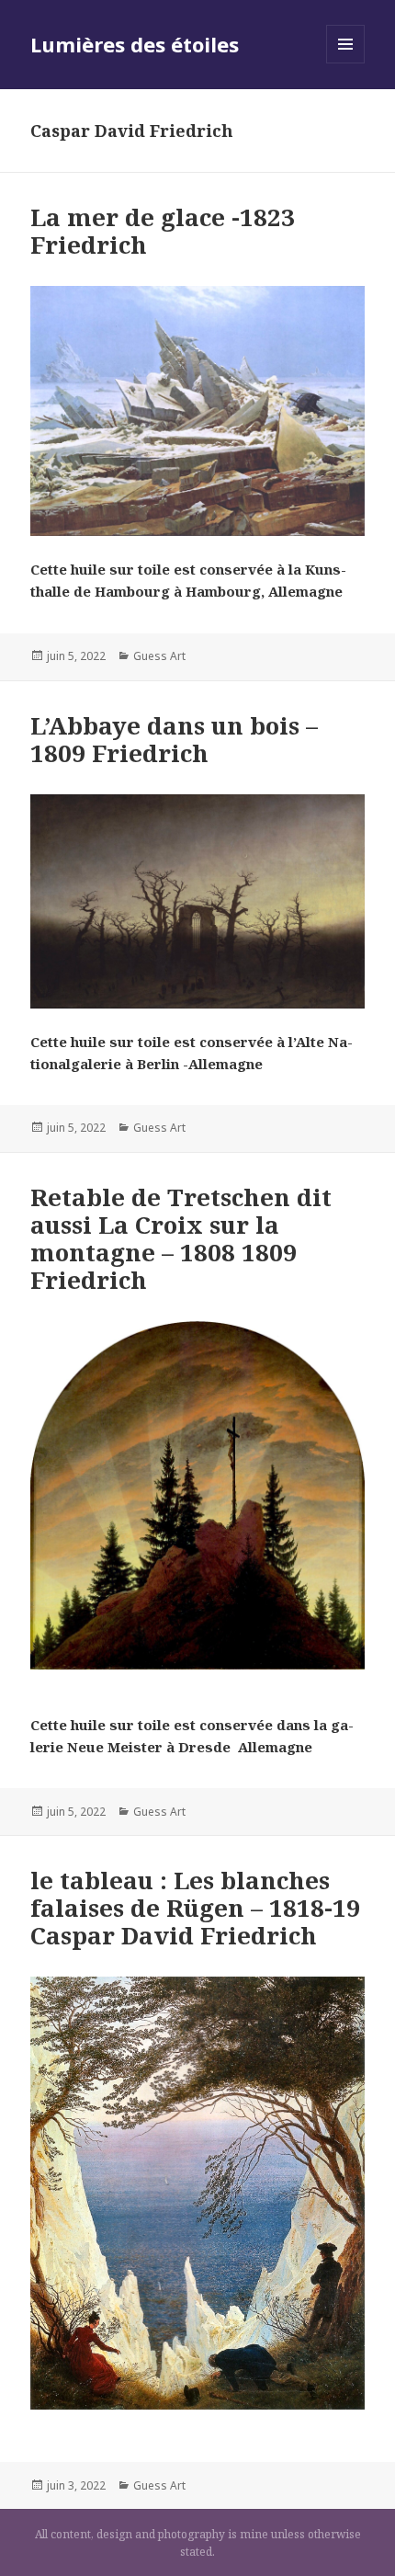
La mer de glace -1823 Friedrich (163, 231)
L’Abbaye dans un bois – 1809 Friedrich (174, 739)
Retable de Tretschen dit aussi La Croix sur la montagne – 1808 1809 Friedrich (181, 1238)
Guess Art (159, 656)
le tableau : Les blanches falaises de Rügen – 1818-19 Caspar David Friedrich (195, 1908)
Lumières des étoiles (135, 44)
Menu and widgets (346, 63)
